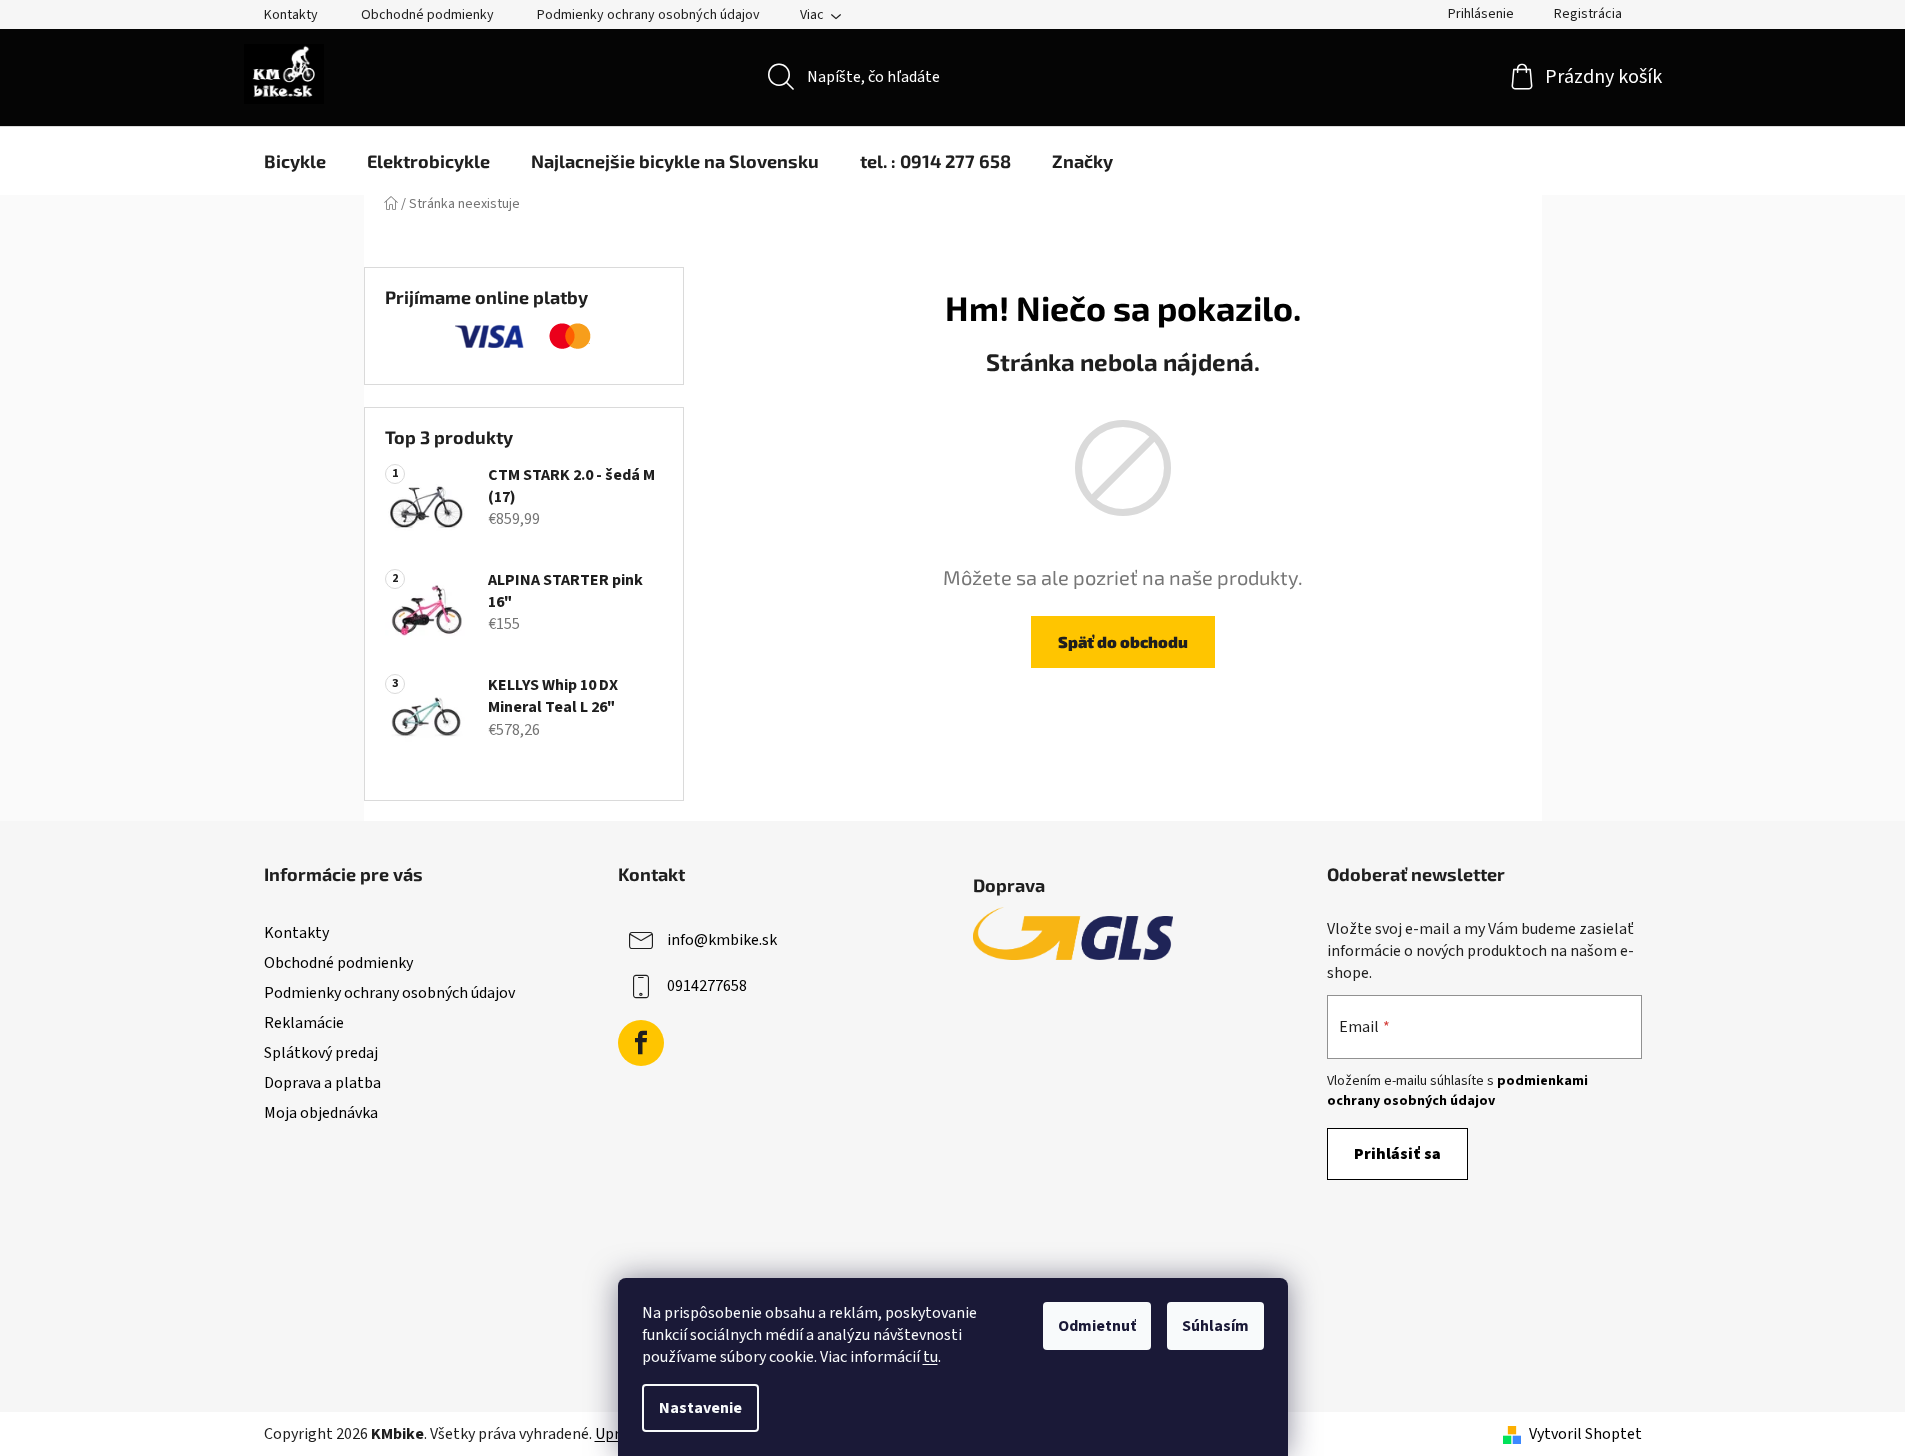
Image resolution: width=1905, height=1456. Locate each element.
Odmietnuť (1097, 1326)
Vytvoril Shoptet (1585, 1434)
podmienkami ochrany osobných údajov (1457, 1091)
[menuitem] (295, 161)
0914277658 (707, 985)
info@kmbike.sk (722, 939)
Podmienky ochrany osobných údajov (648, 15)
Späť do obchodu (1123, 641)
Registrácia (1588, 14)
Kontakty (291, 15)
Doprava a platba (322, 1083)
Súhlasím (1215, 1326)
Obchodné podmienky (427, 15)
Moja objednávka (321, 1113)
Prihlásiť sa (1397, 1154)
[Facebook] (641, 1043)
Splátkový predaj (321, 1053)
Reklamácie (304, 1023)
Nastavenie (700, 1408)
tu (930, 1357)
